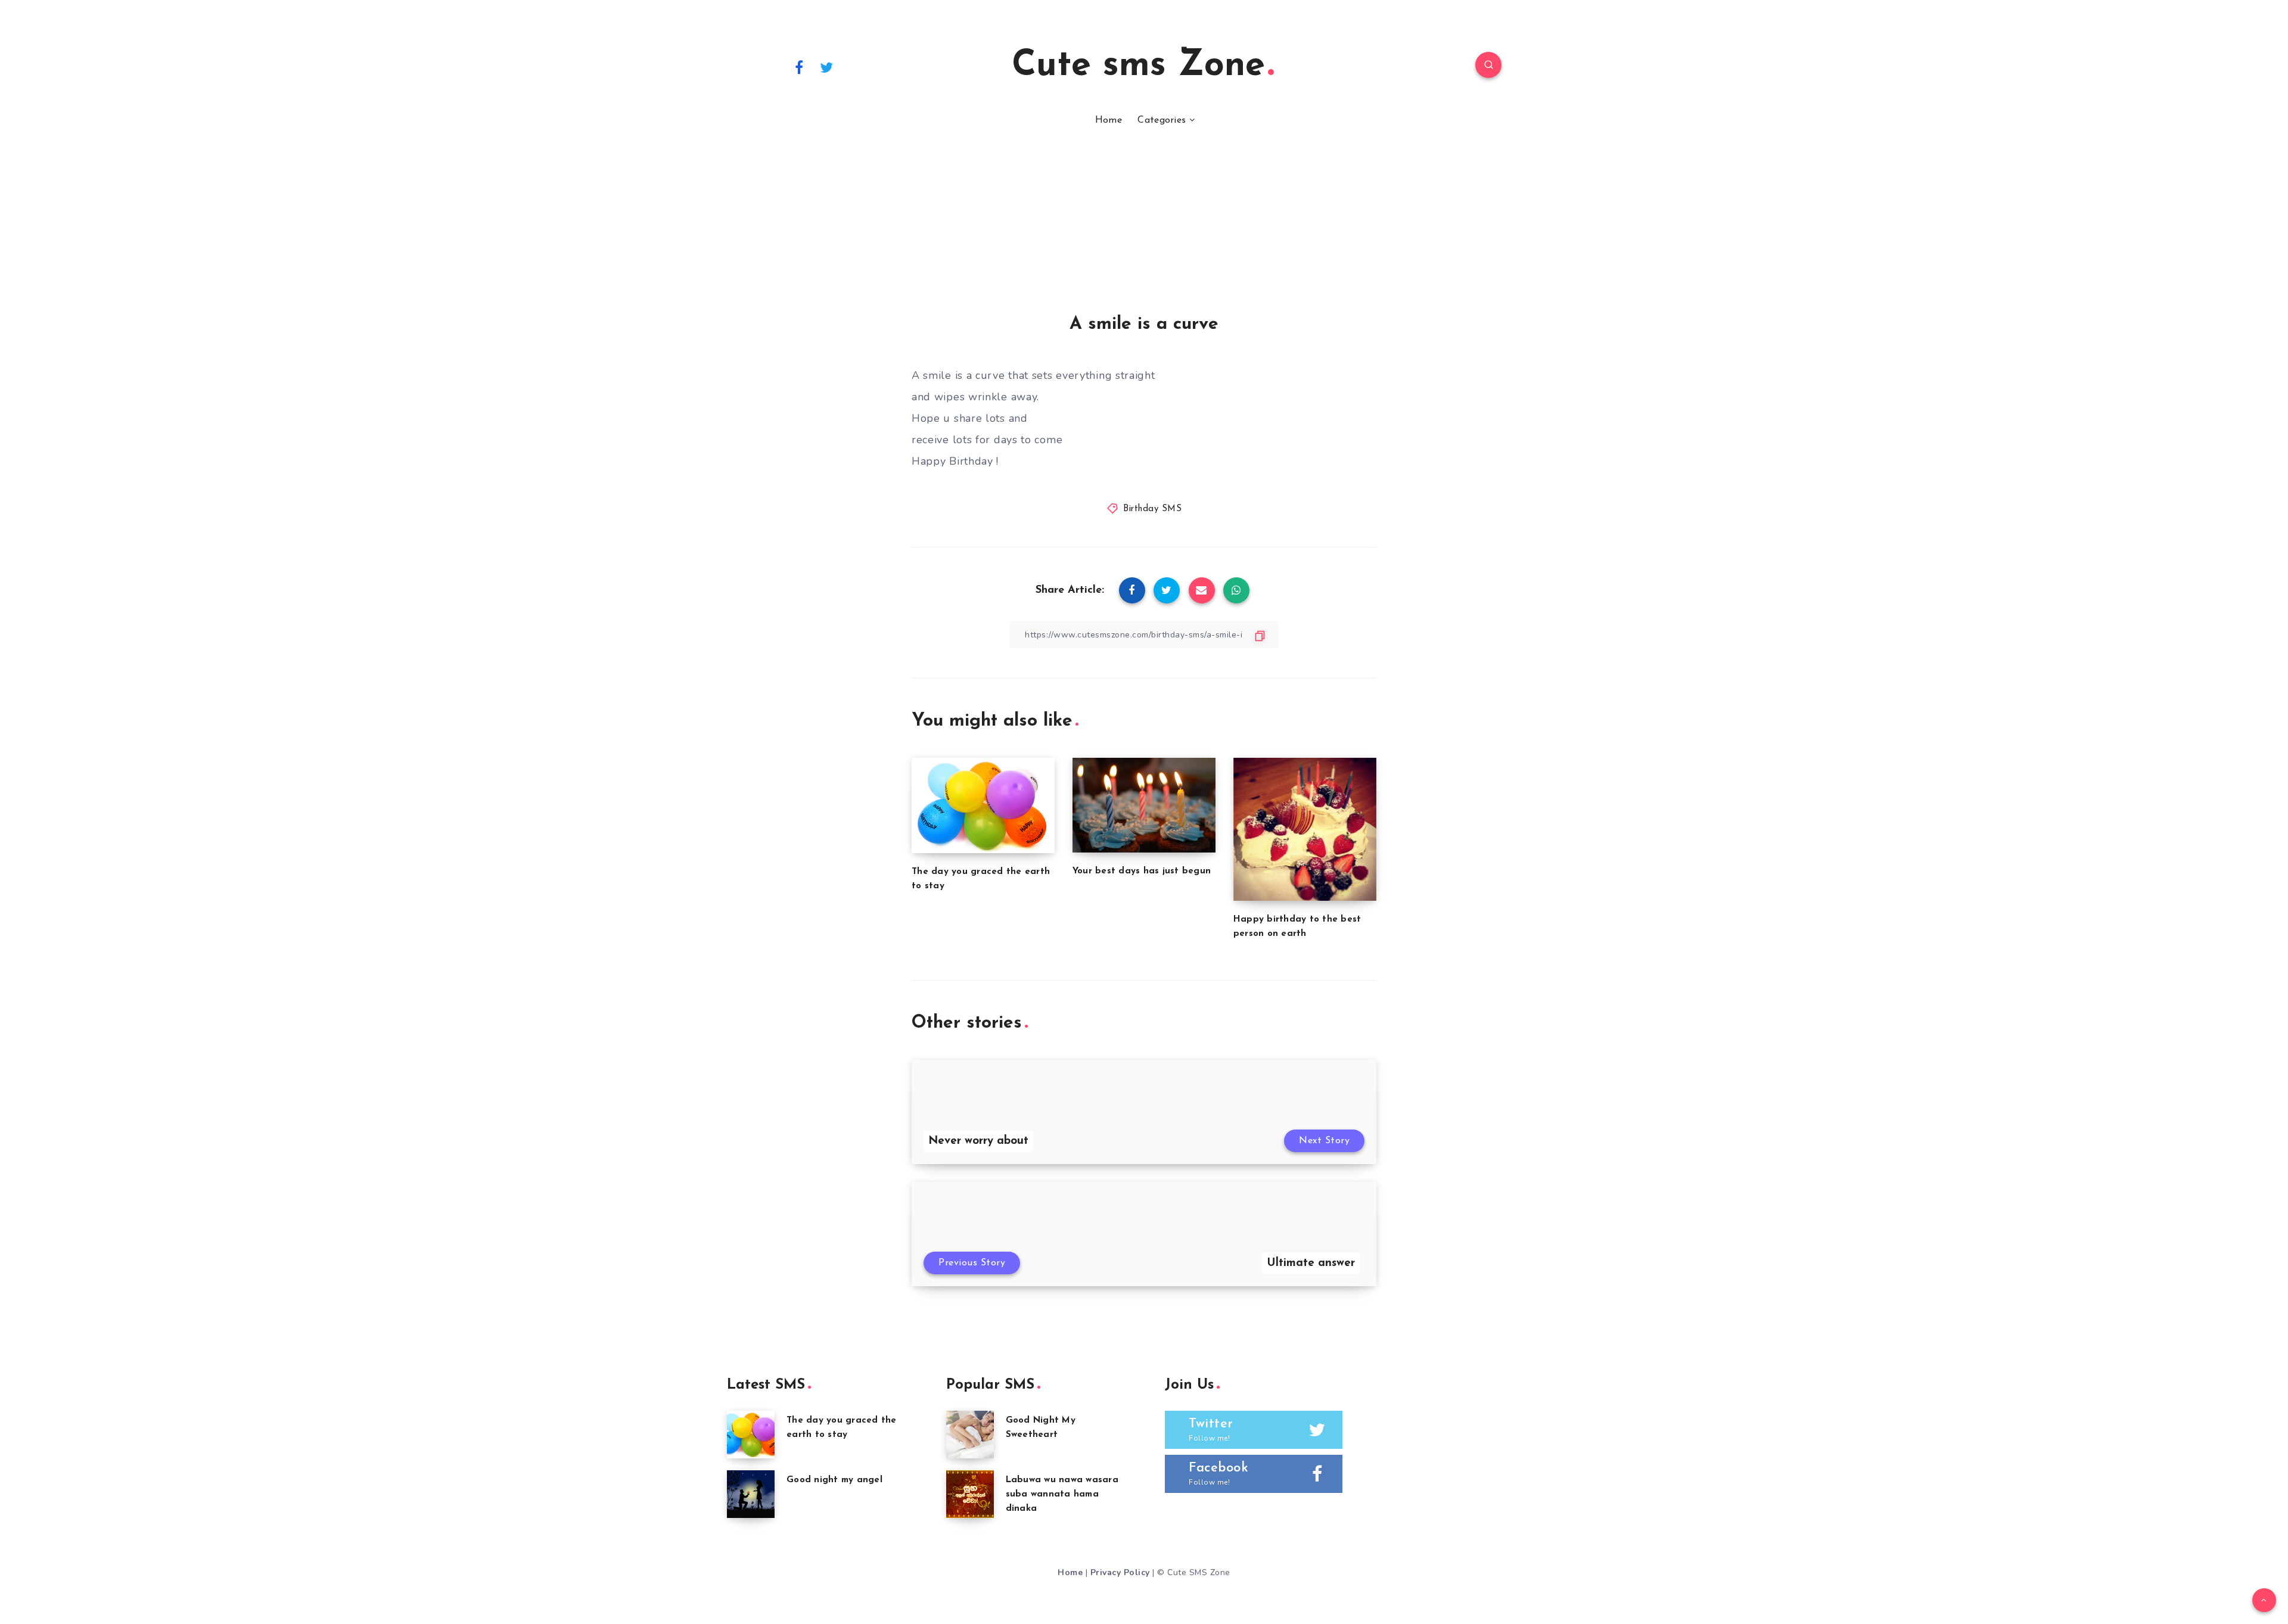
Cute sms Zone (1138, 66)
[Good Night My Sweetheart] (970, 1435)
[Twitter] (827, 67)
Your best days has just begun (1142, 871)
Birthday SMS (1152, 509)
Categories (1162, 120)
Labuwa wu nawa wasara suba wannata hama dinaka (1062, 1494)
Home (1109, 120)
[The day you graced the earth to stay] (751, 1435)
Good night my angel (834, 1480)
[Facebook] (799, 67)
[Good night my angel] (751, 1494)
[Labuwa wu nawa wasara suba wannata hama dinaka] (970, 1494)
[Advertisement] (1144, 225)
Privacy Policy (1120, 1572)
